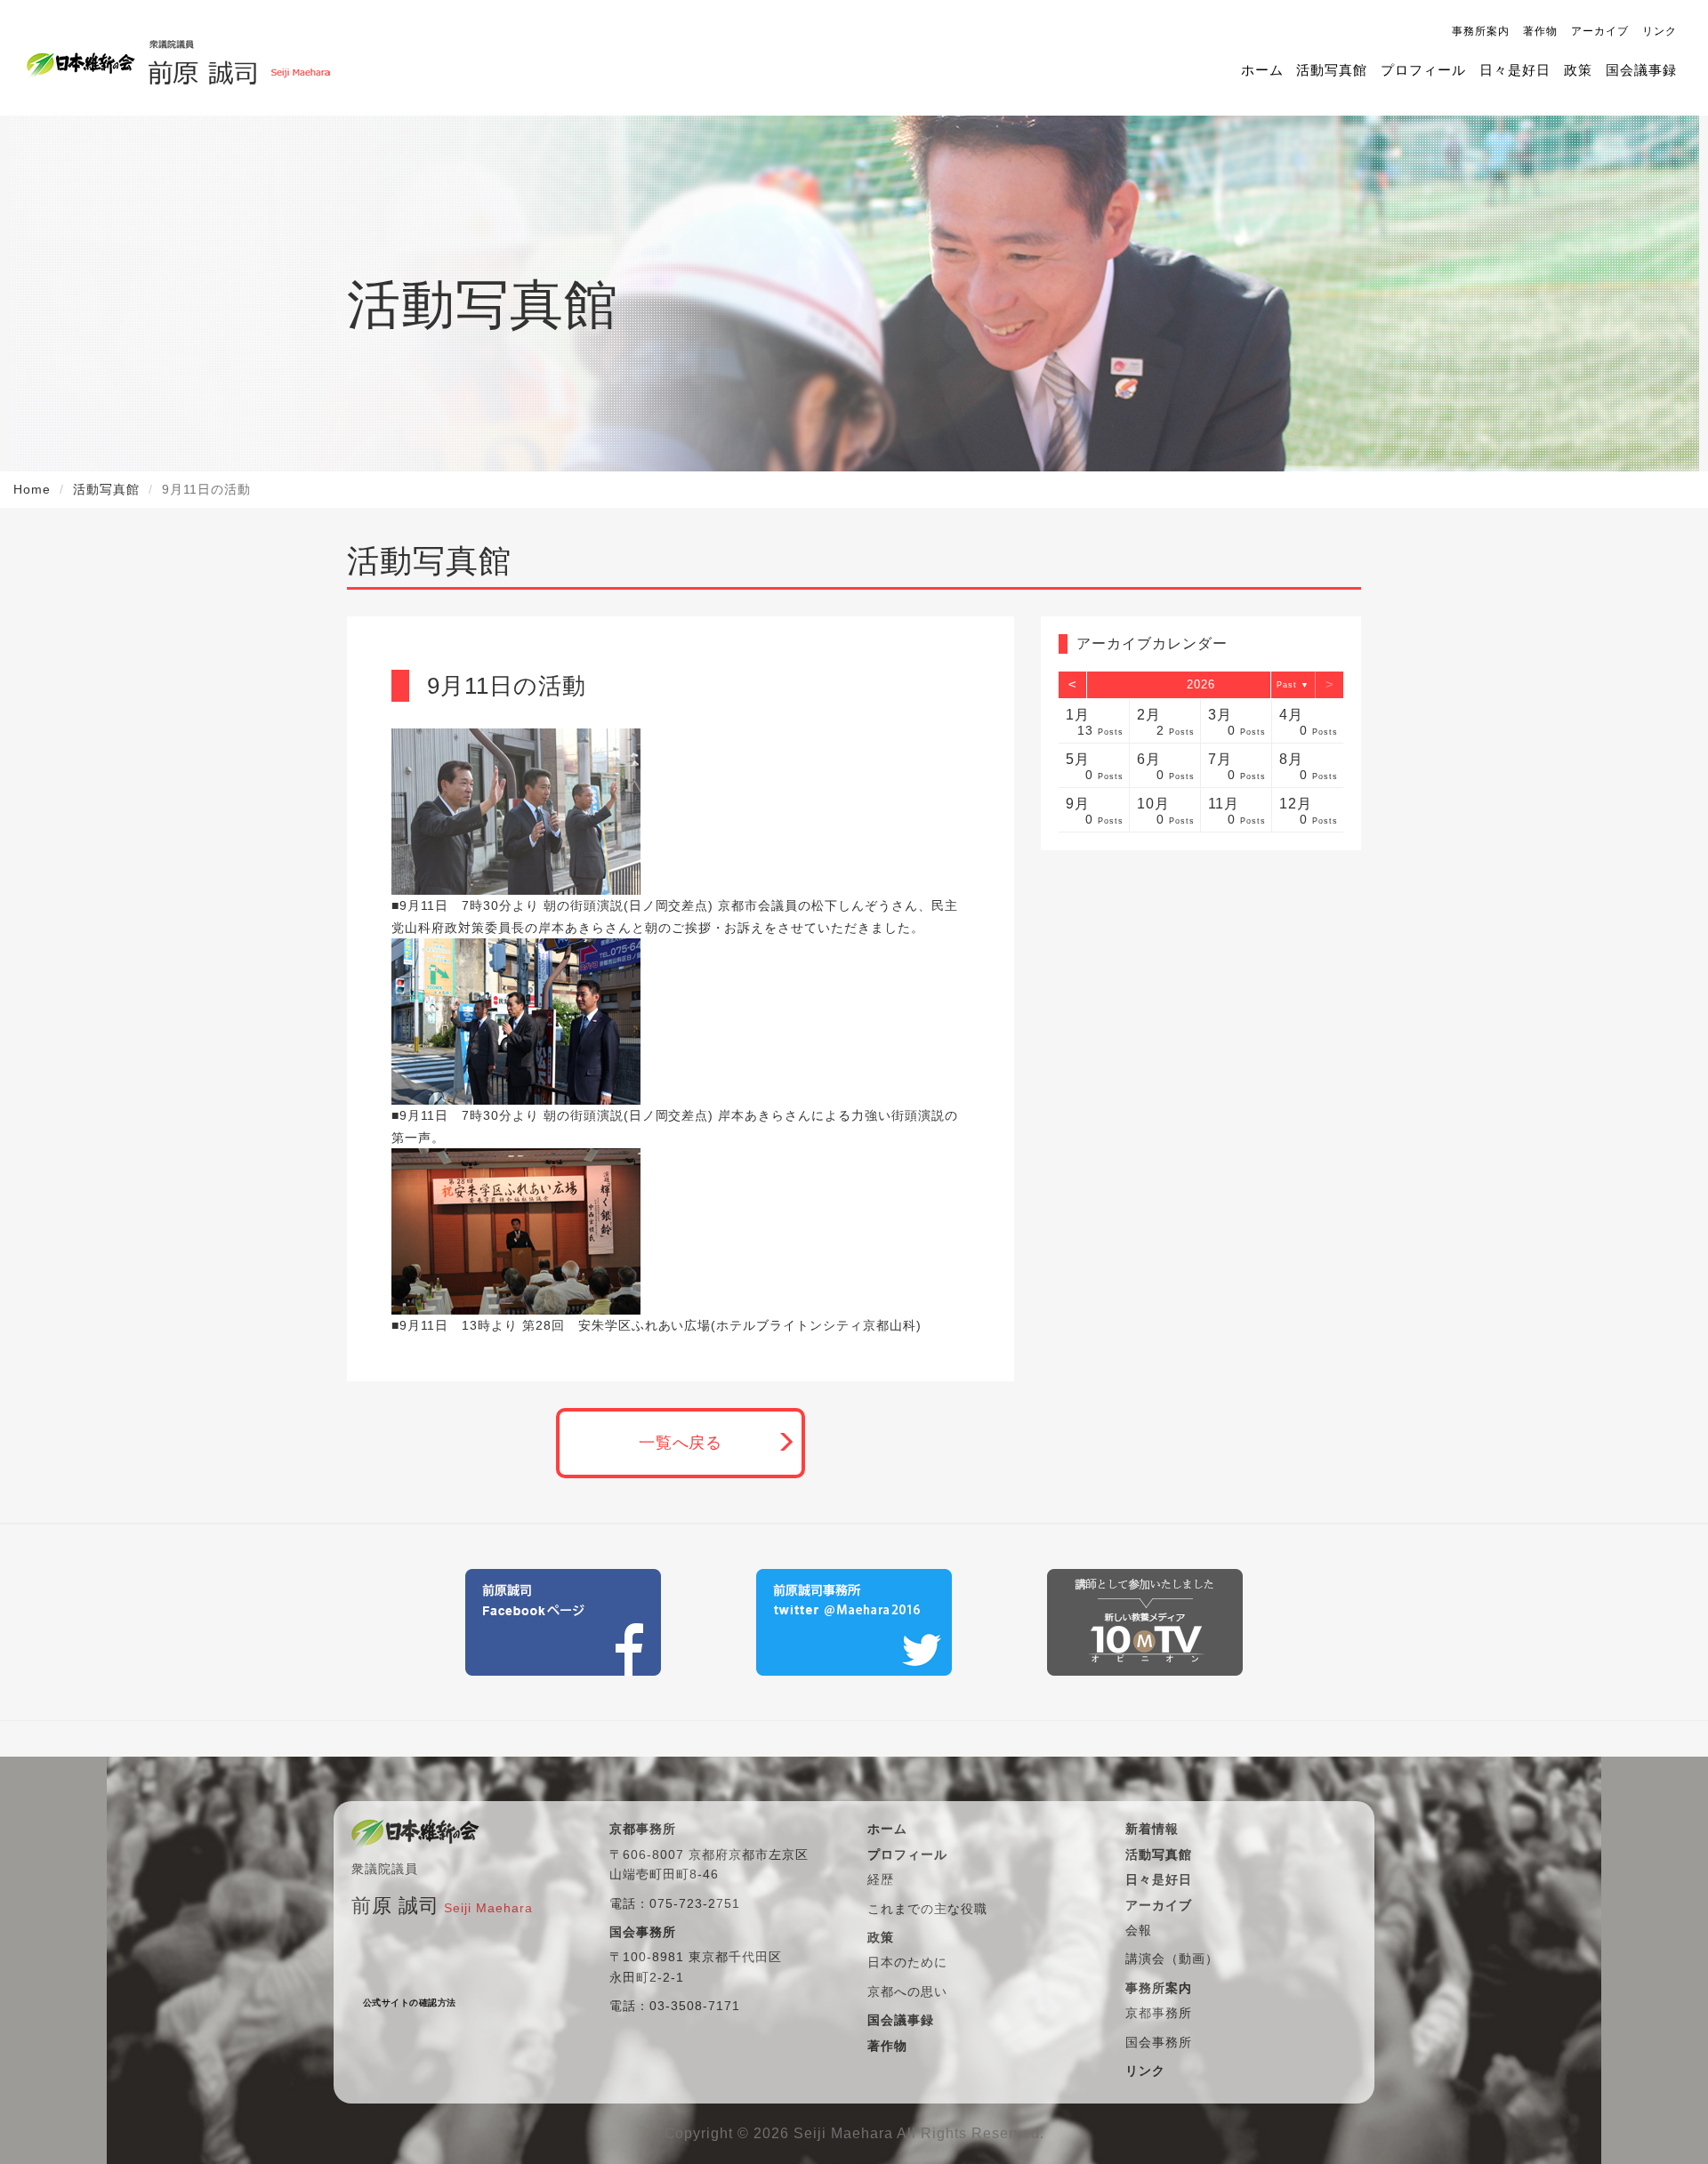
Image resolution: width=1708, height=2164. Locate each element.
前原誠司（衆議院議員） (239, 58)
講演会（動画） (1172, 1959)
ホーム (1262, 70)
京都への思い (907, 1991)
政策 (1578, 70)
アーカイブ (1600, 31)
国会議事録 (1641, 70)
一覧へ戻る (681, 1443)
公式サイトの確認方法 (410, 2003)
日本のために (907, 1962)
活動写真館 (1332, 70)
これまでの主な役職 (927, 1909)
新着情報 (1152, 1829)
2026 (1201, 684)
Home (32, 489)
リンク (1660, 31)
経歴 (881, 1879)
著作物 (1540, 31)
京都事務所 (1159, 2013)
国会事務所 (1159, 2042)
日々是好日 (1515, 70)
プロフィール (1423, 70)
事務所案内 (1481, 31)
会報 (1139, 1930)
